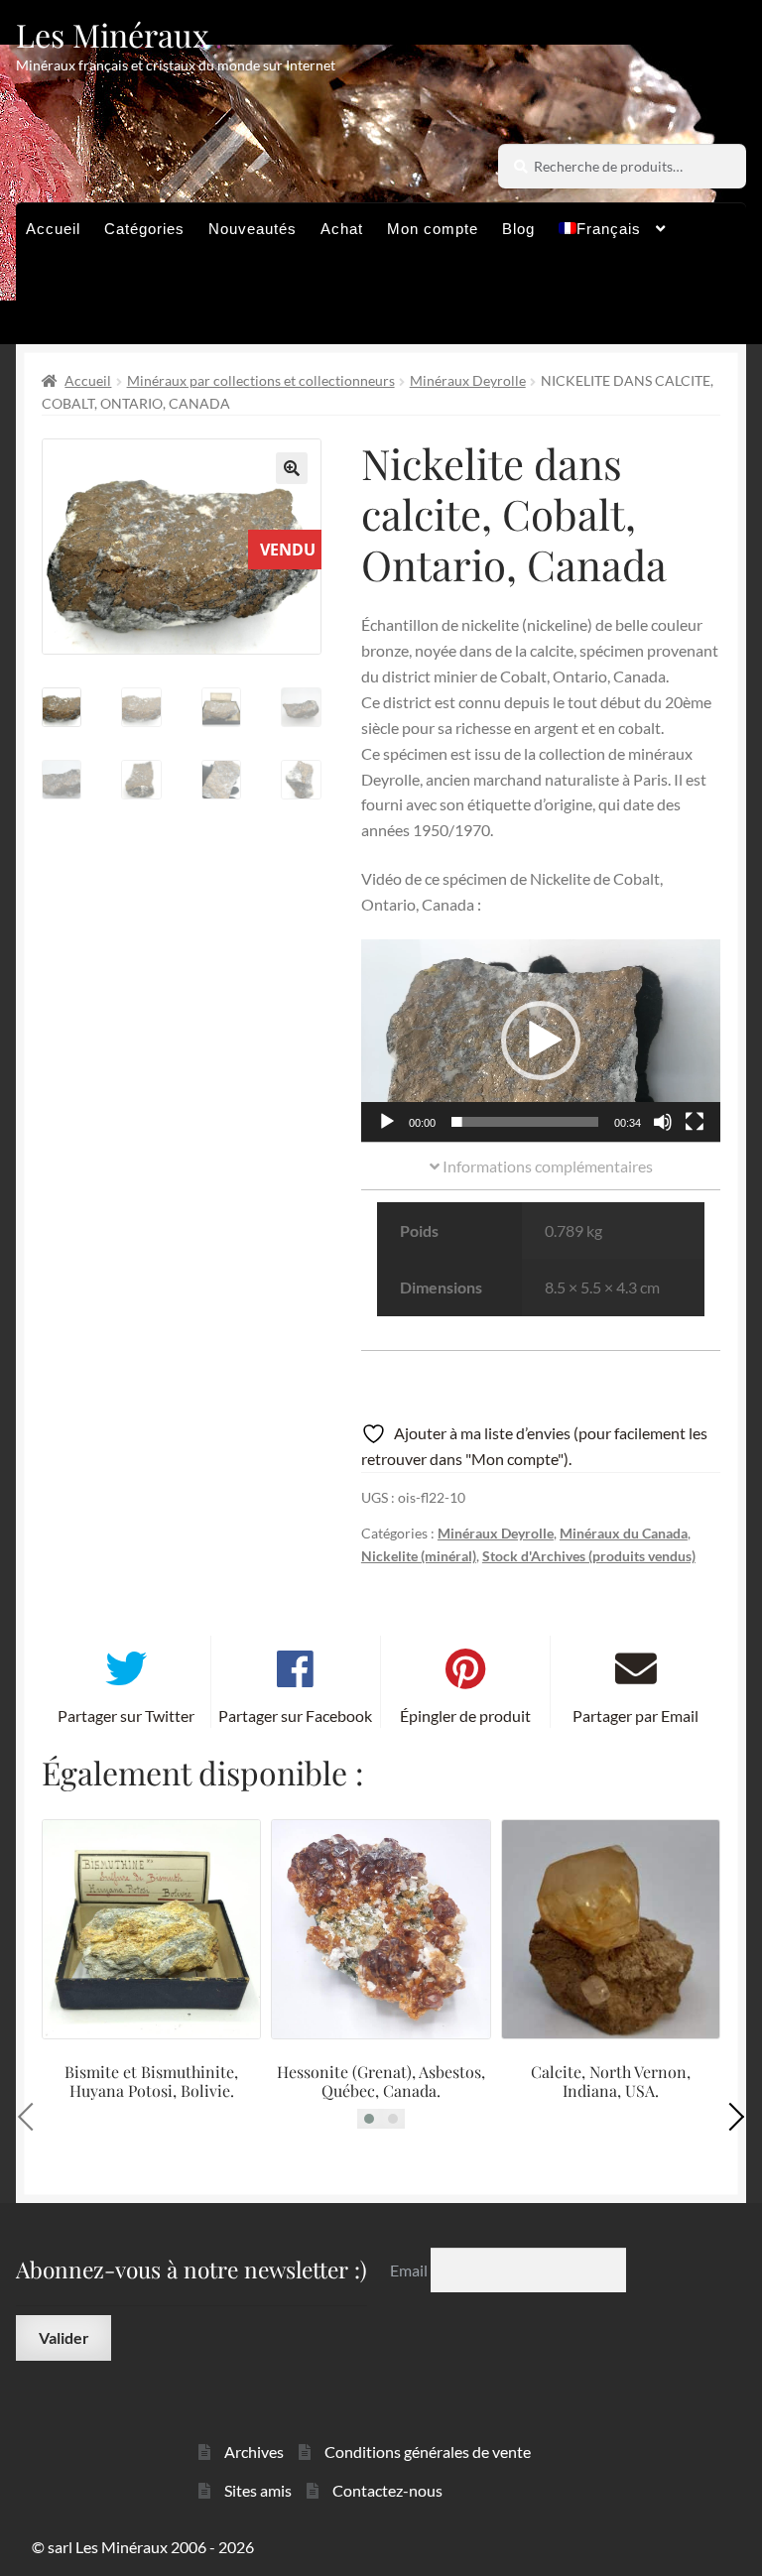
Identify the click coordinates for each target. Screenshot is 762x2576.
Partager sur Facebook (295, 1716)
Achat (342, 229)
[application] (541, 1041)
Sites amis (258, 2490)
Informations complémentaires (546, 1166)
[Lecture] (387, 1122)
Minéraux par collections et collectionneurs (261, 380)
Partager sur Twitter (126, 1716)
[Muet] (663, 1122)
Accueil (53, 229)
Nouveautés (253, 229)
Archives (254, 2452)
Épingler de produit (465, 1716)
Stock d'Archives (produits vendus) (589, 1556)
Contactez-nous (387, 2490)
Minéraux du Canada (624, 1533)
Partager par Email (635, 1716)
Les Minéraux (113, 34)
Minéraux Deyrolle (468, 380)
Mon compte (433, 229)
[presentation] (32, 2117)
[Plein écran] (695, 1122)
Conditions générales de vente (428, 2452)
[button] (292, 468)
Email (410, 2270)
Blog (518, 229)
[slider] (525, 1122)
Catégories (144, 229)
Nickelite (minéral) (419, 1556)
